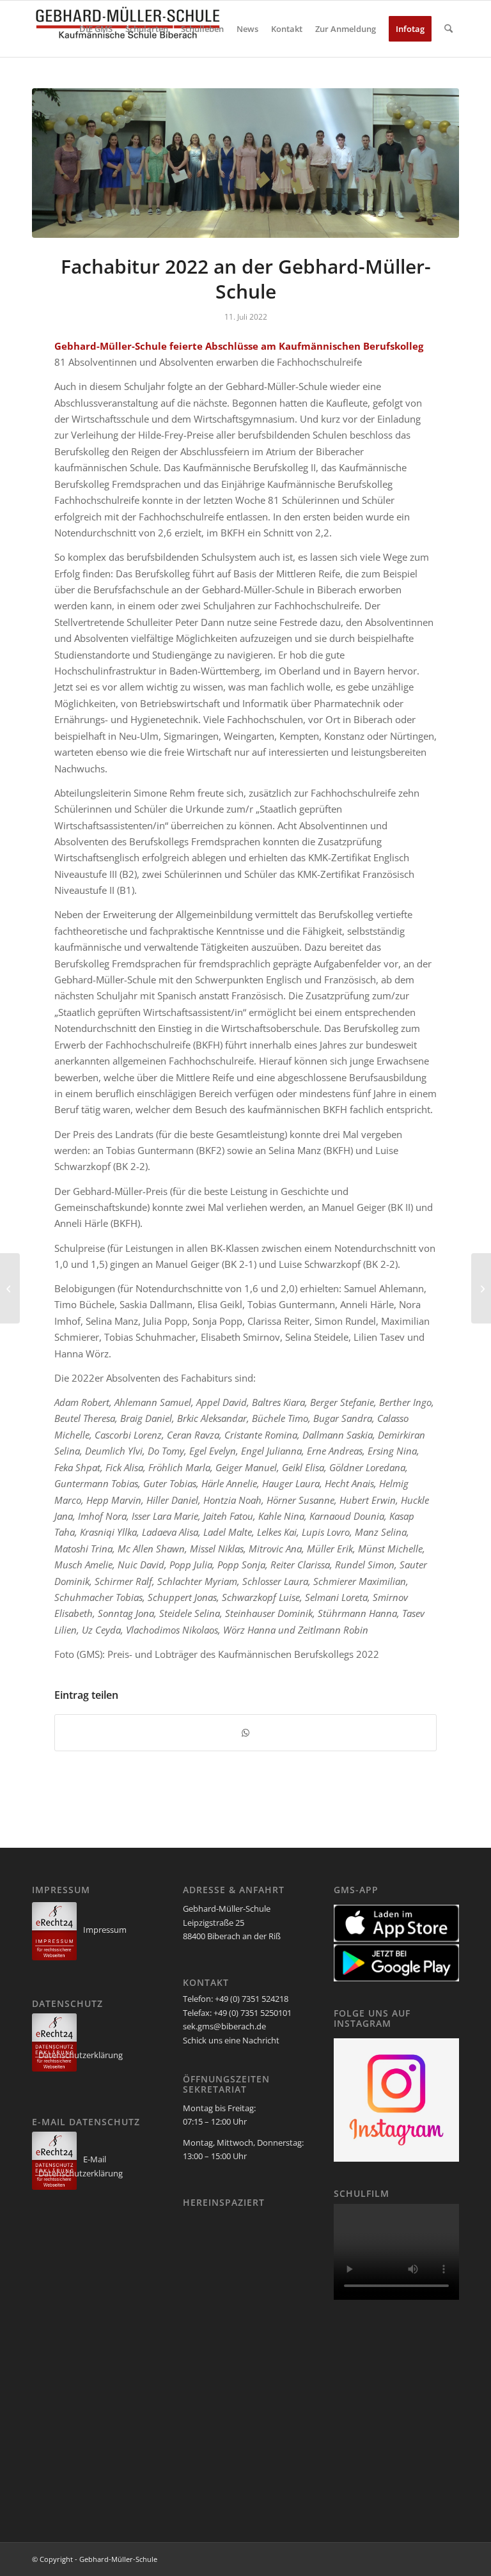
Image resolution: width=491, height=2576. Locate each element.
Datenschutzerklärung (81, 2055)
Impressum (105, 1930)
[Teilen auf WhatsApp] (245, 1733)
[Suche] (448, 29)
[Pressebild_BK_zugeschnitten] (245, 163)
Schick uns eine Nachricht (231, 2040)
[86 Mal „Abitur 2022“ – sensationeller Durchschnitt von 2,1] (10, 1288)
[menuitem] (96, 29)
